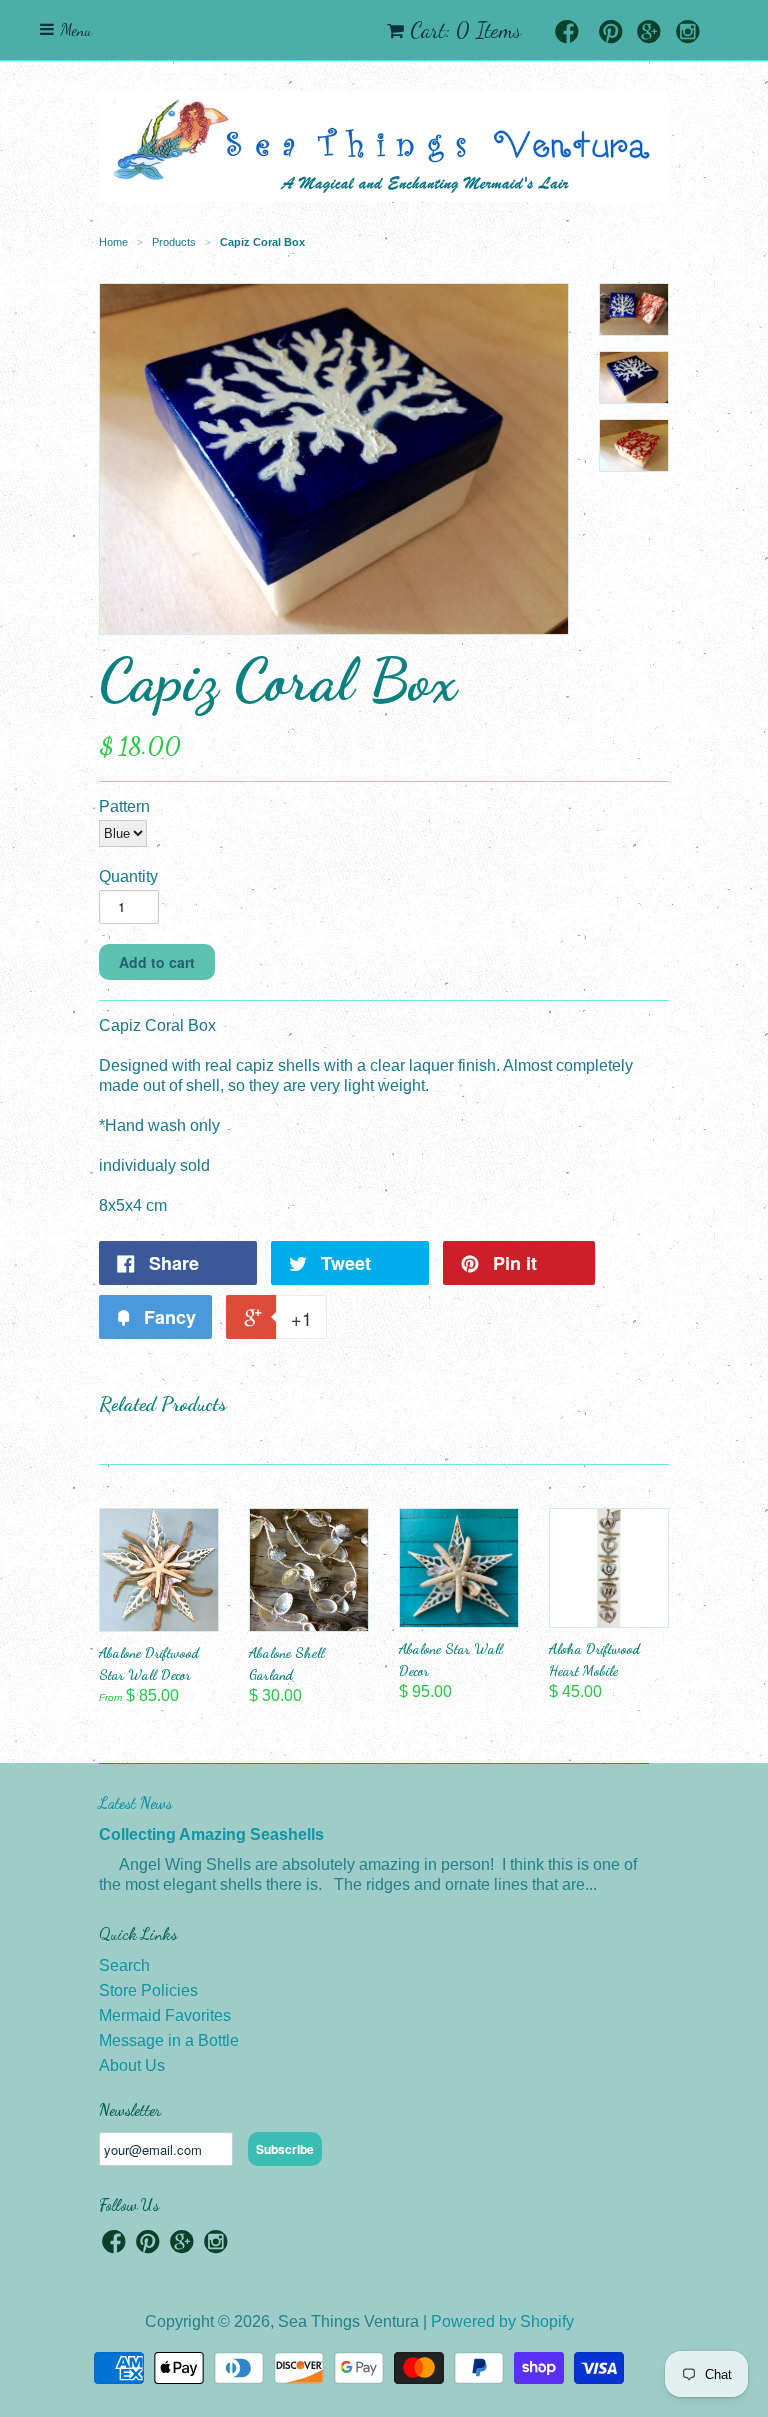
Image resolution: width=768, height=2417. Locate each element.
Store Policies (148, 1990)
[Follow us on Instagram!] (688, 33)
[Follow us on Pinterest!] (611, 33)
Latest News (135, 1802)
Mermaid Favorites (165, 2015)
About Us (132, 2065)
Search (124, 1965)
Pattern (124, 806)
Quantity (128, 876)
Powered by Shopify (502, 2321)
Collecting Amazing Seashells (211, 1834)
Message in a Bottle (169, 2040)
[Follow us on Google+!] (649, 33)
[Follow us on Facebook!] (567, 33)
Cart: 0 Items (465, 30)
